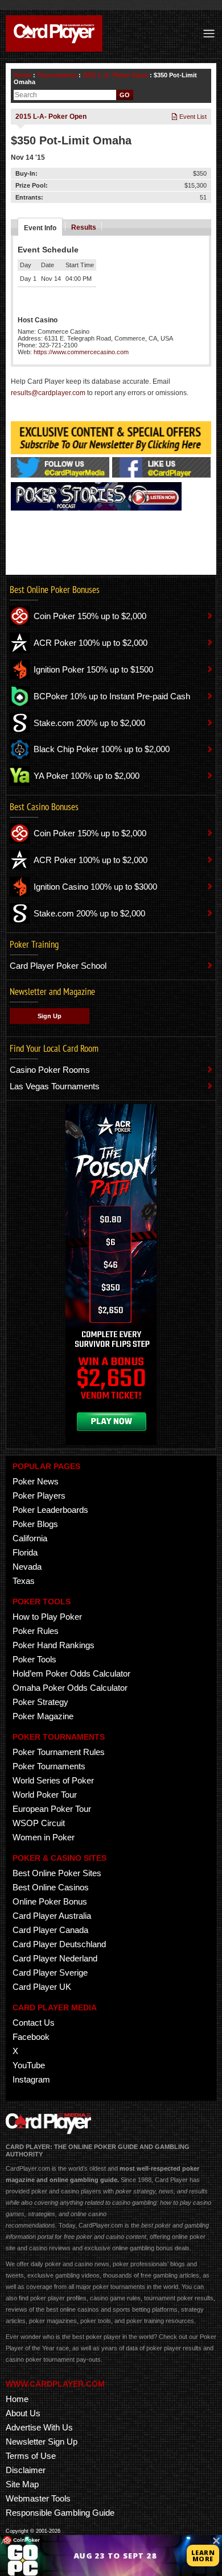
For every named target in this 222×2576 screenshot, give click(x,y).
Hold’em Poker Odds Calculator (71, 1673)
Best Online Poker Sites (57, 1873)
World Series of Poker (53, 1780)
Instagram (31, 2079)
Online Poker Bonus (50, 1901)
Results (84, 227)
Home (22, 75)
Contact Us (34, 2023)
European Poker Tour (52, 1809)
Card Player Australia (52, 1916)
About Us (23, 2413)
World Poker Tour (45, 1795)
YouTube (29, 2065)
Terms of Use (31, 2456)
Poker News (36, 1481)
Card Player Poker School (58, 966)
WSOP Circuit (39, 1823)
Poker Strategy (40, 1702)
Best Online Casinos (51, 1887)
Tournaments (57, 75)
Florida (25, 1552)
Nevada (27, 1567)
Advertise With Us (39, 2427)
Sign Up (50, 1016)
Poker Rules (36, 1631)
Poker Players (39, 1496)
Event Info (40, 228)
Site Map (22, 2484)
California (30, 1538)
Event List (192, 117)
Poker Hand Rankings (54, 1645)
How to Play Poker (47, 1617)
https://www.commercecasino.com (81, 352)
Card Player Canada (50, 1930)
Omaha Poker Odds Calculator (70, 1688)
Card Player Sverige (50, 1973)
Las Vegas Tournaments (55, 1086)
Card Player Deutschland (59, 1944)
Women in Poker (44, 1837)
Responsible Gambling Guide (60, 2513)
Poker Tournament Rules (59, 1752)
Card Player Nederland (55, 1958)
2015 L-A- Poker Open (115, 75)
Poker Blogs (35, 1524)
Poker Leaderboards (50, 1510)
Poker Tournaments (49, 1766)
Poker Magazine (43, 1716)
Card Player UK (42, 1987)
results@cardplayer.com (48, 393)
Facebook (31, 2037)
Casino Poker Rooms (50, 1070)
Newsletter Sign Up (42, 2442)
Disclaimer (26, 2470)
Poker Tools (34, 1659)
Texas (24, 1581)
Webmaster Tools (38, 2498)
